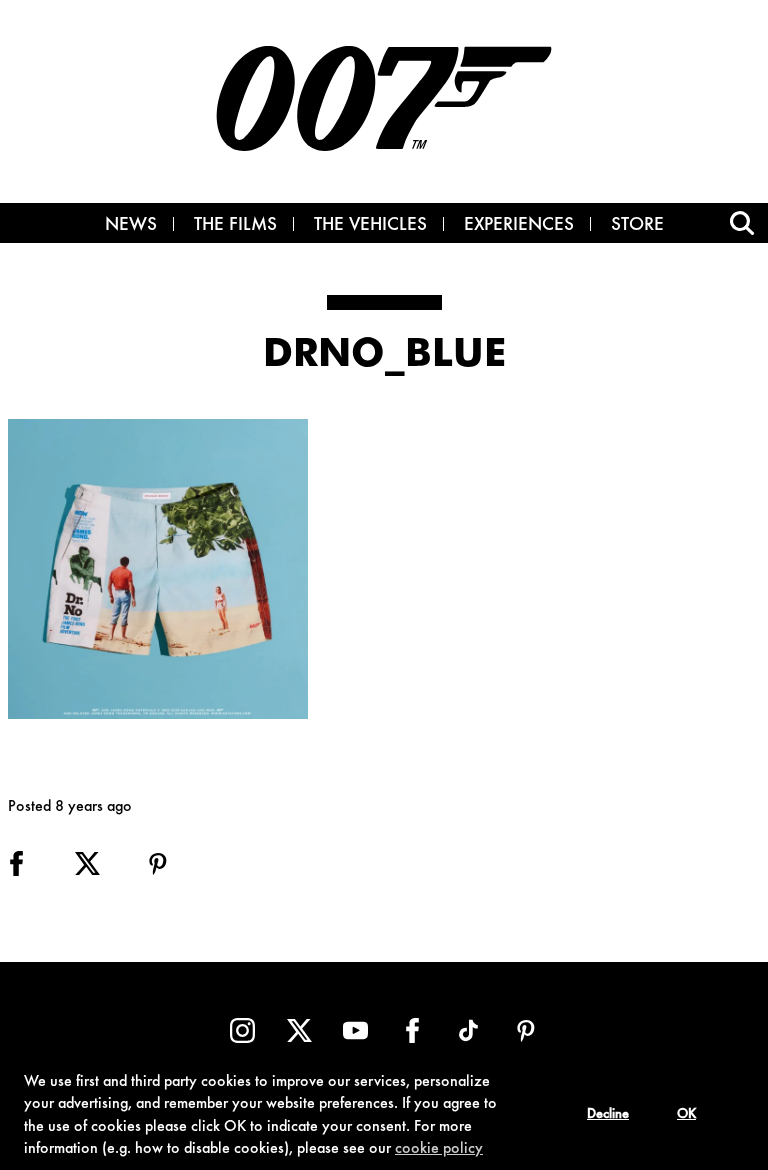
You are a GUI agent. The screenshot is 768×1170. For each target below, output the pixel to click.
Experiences (519, 226)
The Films (235, 226)
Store (637, 226)
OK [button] (686, 1115)
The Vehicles (370, 226)
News (131, 226)
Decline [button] (608, 1115)
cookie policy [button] (439, 1149)
